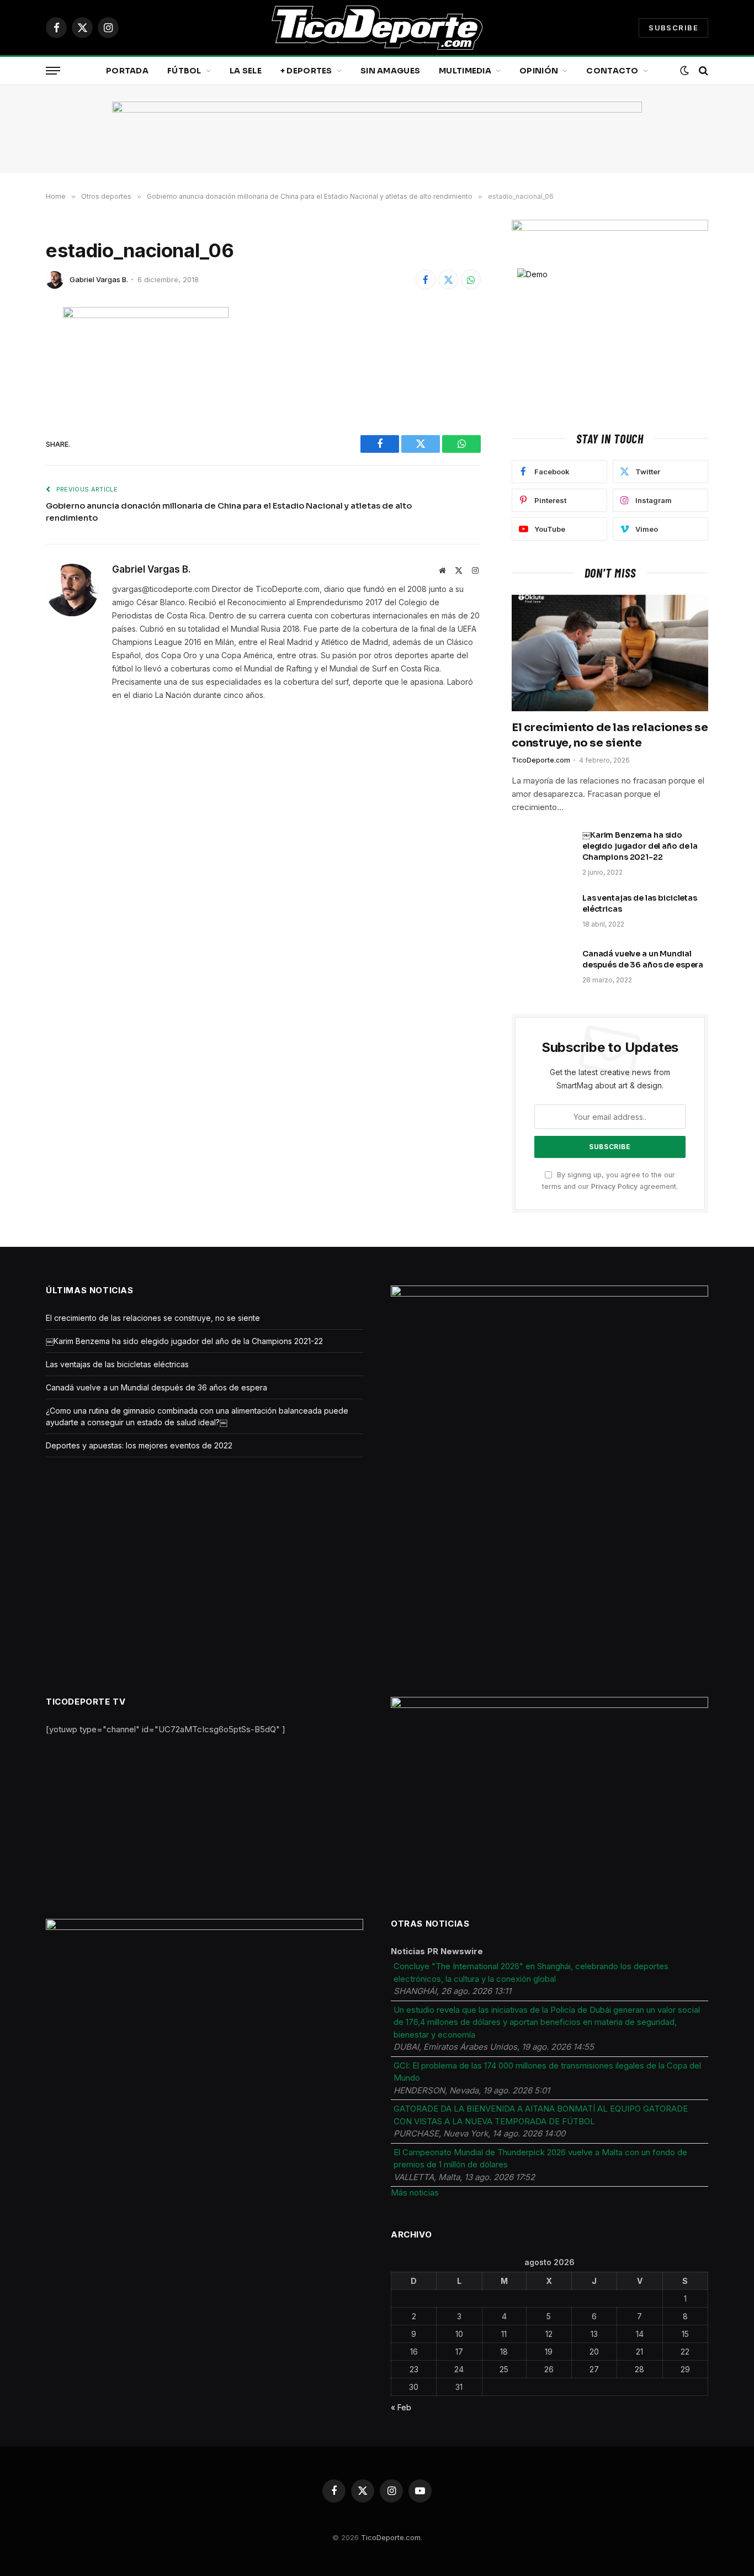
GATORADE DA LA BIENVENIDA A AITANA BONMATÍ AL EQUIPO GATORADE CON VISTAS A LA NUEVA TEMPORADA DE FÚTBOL (541, 2115)
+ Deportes (306, 71)
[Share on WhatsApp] (471, 279)
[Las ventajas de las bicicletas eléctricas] (542, 912)
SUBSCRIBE (673, 28)
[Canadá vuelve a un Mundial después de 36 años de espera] (542, 968)
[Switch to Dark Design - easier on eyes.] (684, 71)
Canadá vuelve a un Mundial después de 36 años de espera (643, 959)
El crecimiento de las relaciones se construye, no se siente (610, 735)
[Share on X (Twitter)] (448, 279)
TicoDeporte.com (541, 760)
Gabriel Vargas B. (99, 279)
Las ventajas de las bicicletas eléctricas (640, 903)
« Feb (401, 2407)
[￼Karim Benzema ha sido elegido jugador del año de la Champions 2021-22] (542, 849)
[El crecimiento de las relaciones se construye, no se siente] (610, 653)
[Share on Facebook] (426, 279)
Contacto (612, 71)
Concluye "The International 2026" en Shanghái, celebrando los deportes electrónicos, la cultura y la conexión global (531, 1972)
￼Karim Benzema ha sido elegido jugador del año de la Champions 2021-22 (640, 846)
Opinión (539, 71)
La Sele (246, 71)
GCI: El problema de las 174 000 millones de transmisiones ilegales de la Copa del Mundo (547, 2072)
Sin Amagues (390, 71)
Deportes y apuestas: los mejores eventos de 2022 (139, 1445)
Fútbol (184, 71)
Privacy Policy (614, 1186)
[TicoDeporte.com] (377, 28)
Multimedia (465, 71)
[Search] (702, 71)
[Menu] (53, 71)
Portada (127, 71)
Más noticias (415, 2192)
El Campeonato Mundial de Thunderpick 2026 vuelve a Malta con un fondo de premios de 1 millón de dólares (540, 2159)
